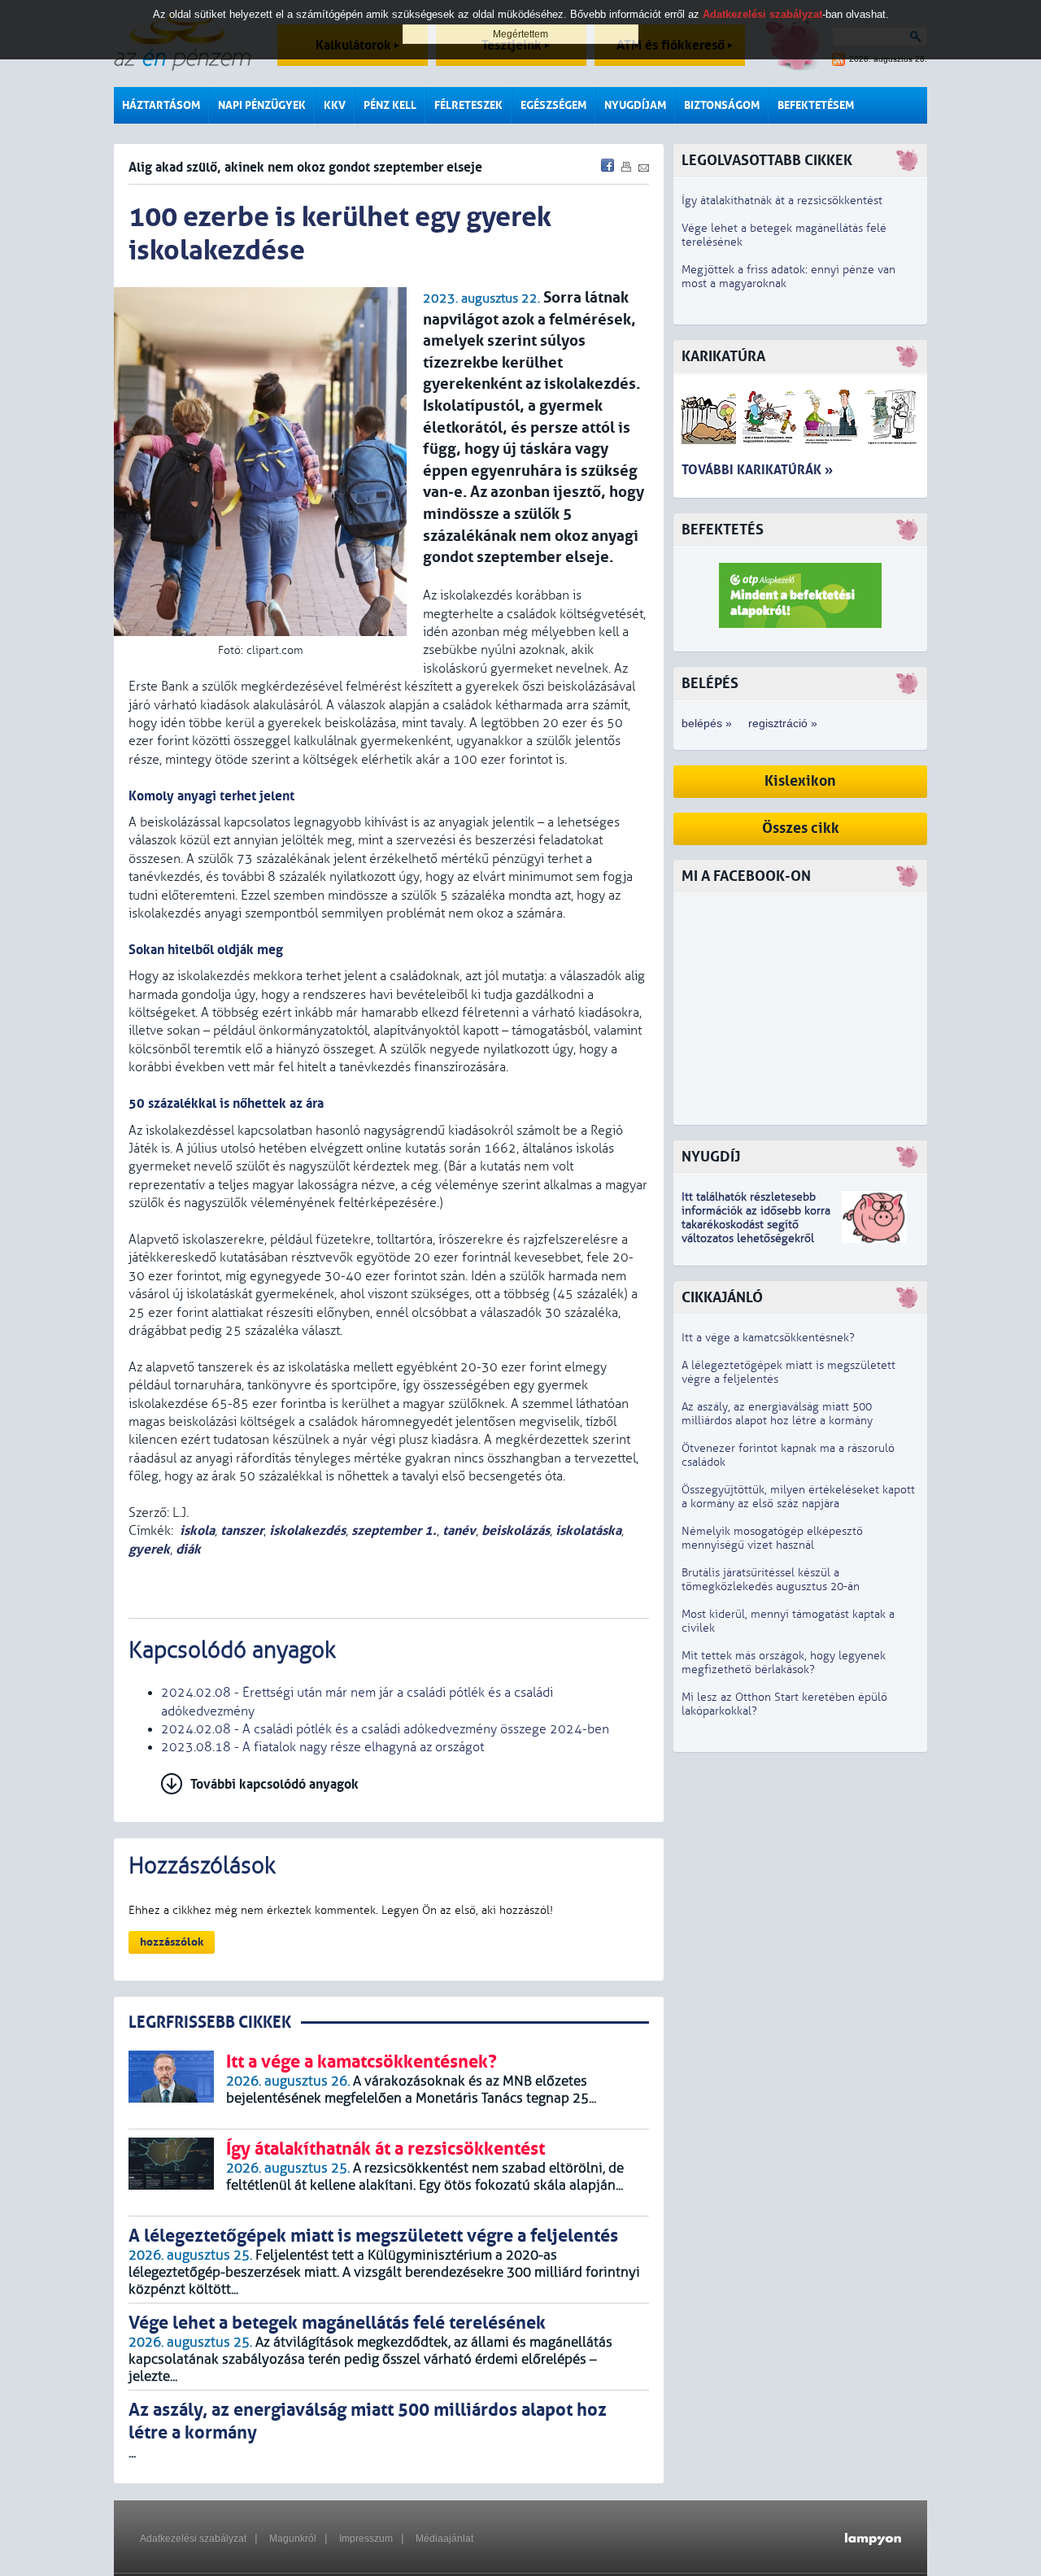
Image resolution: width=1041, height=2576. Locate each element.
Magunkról (293, 2539)
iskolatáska (588, 1530)
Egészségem (553, 105)
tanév (459, 1530)
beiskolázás (516, 1530)
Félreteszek (468, 105)
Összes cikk (801, 828)
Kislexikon (800, 781)
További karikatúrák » (757, 470)
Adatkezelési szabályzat (193, 2539)
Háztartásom (161, 105)
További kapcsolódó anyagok (274, 1784)
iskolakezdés (307, 1530)
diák (188, 1549)
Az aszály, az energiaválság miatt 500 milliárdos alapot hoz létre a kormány (777, 1414)
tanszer (242, 1530)
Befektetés (723, 530)
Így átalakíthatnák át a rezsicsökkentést (782, 201)
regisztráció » (783, 723)
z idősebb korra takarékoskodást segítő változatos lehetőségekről (756, 1225)
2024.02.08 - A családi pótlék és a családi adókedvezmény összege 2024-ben (385, 1729)
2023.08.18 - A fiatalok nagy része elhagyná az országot (322, 1747)
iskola (197, 1530)
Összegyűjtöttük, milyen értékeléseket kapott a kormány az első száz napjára (798, 1497)
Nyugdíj (711, 1157)
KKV (335, 105)
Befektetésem (816, 105)
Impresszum (366, 2539)
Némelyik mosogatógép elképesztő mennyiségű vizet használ (772, 1538)
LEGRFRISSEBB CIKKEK (210, 2022)
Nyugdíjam (635, 105)
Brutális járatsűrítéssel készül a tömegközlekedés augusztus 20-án (771, 1580)
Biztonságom (722, 105)
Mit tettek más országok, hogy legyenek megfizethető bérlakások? (784, 1663)
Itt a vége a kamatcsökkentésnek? (768, 1338)
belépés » (707, 723)
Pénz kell (390, 105)
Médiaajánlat (444, 2539)
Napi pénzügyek (262, 105)
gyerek (149, 1549)
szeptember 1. (394, 1530)
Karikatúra (723, 357)
